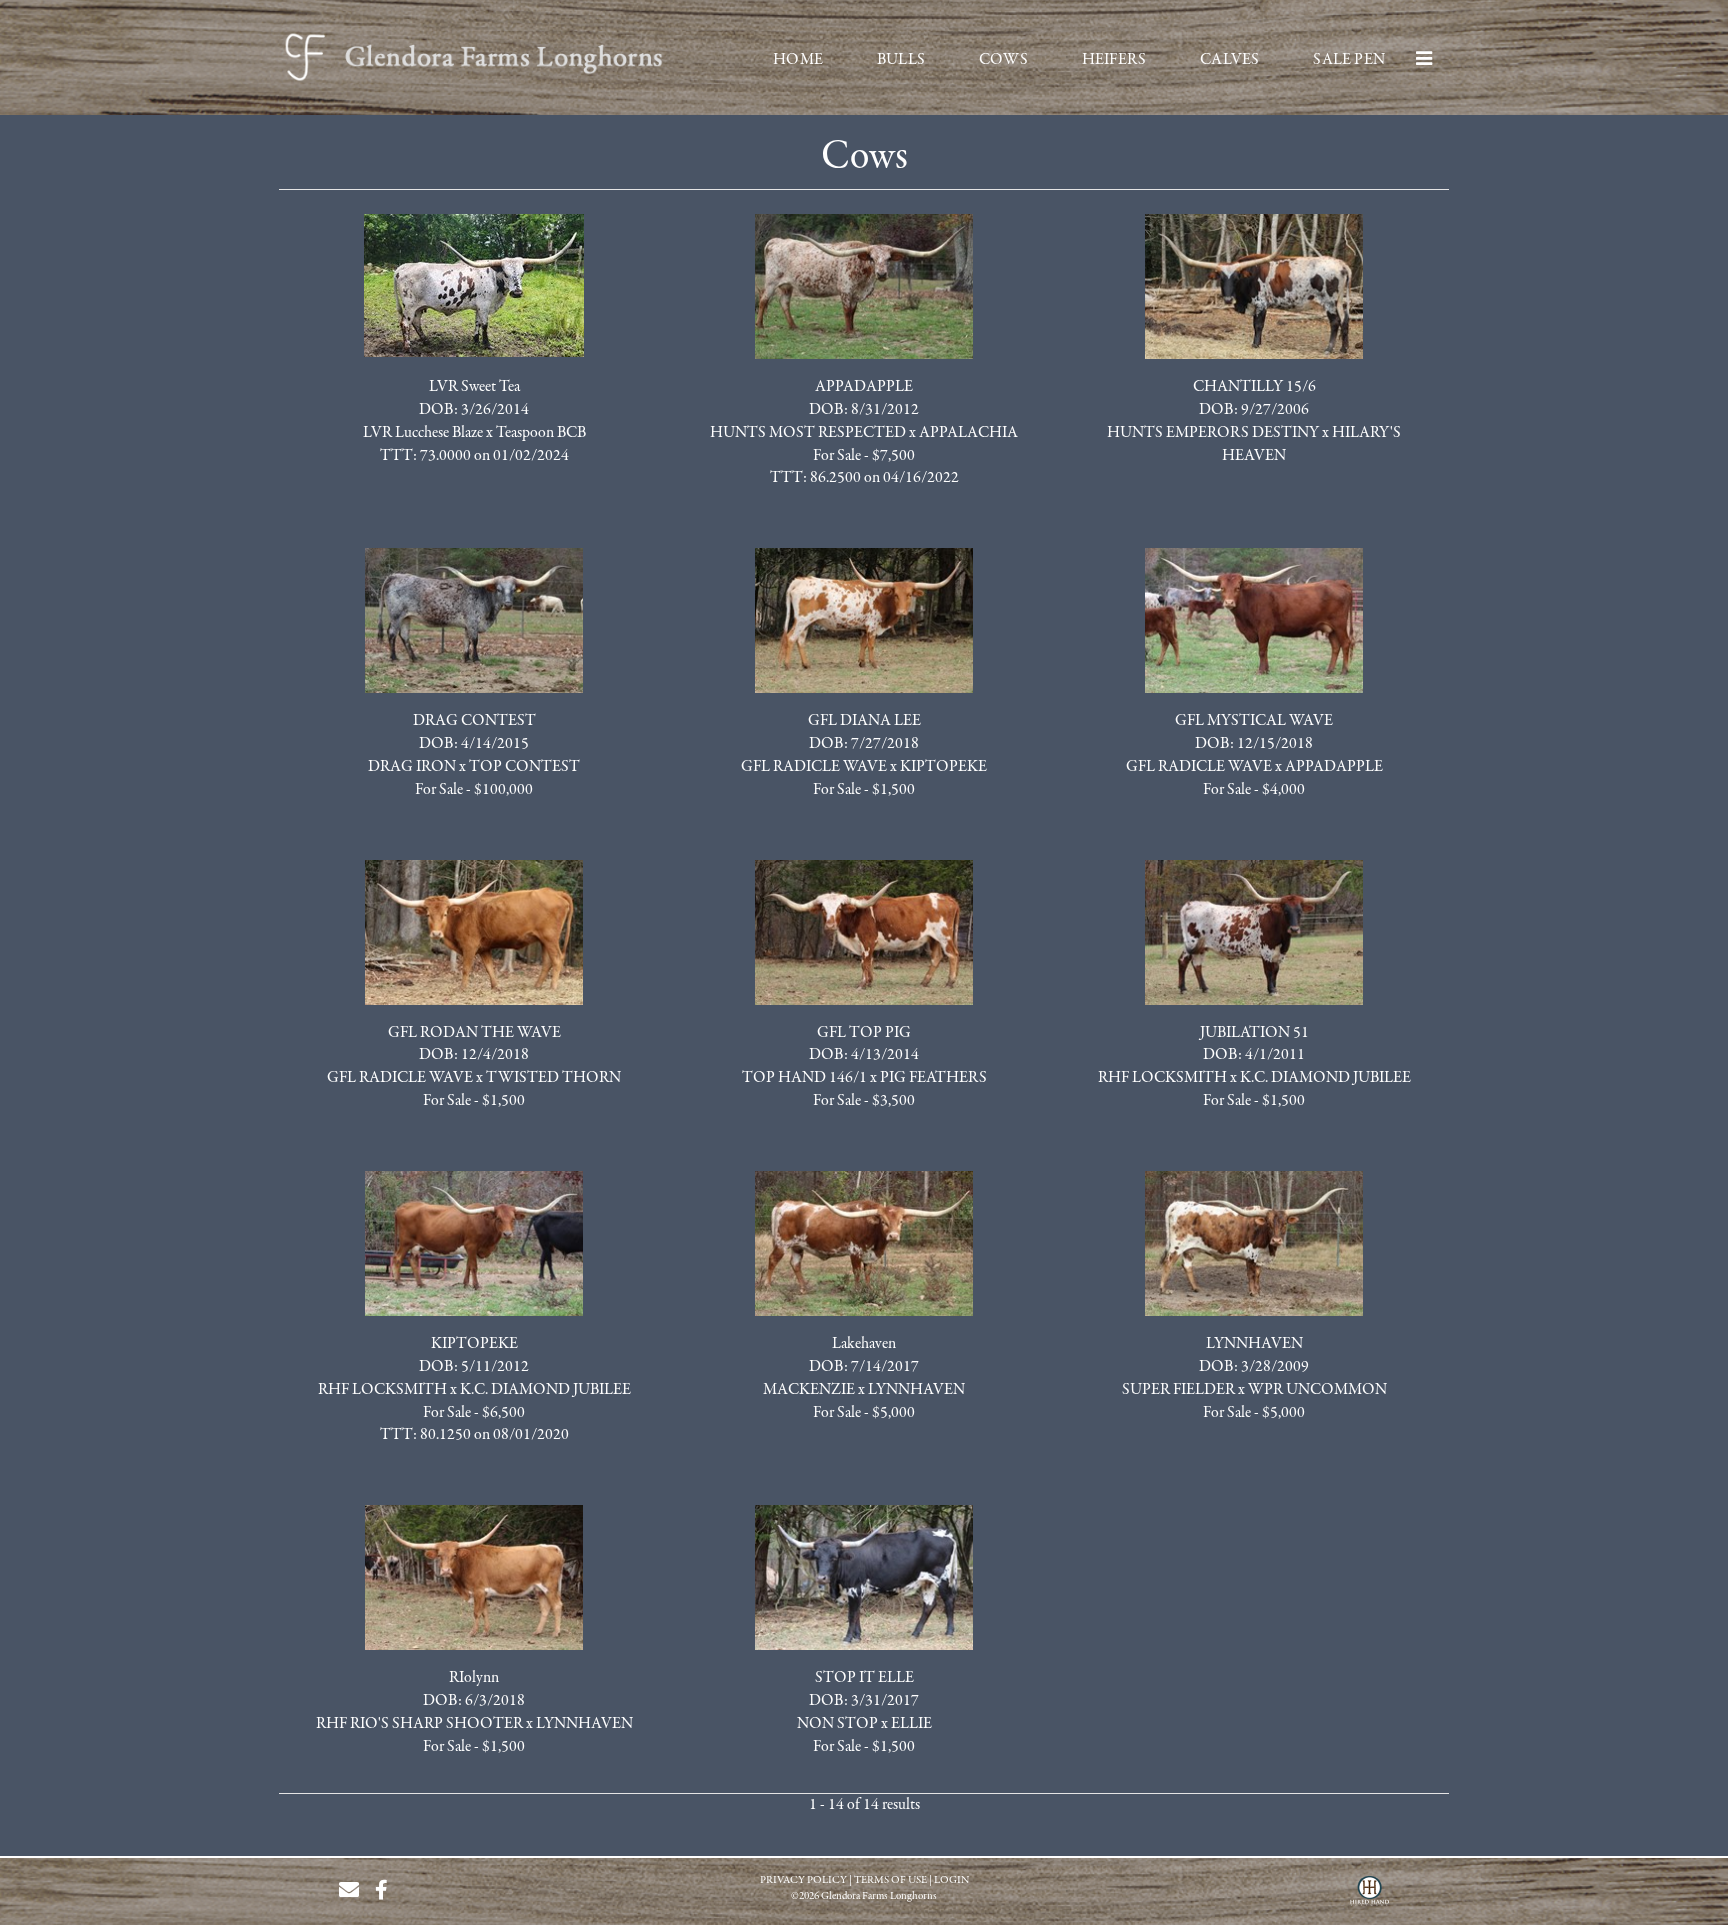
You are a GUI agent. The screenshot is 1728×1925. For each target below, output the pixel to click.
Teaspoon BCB (541, 433)
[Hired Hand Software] (1369, 1898)
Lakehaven (864, 1344)
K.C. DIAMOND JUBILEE (1325, 1078)
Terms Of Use (890, 1880)
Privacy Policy (803, 1880)
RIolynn (474, 1678)
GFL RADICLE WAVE (814, 767)
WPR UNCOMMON (1317, 1390)
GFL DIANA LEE (864, 721)
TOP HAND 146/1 (804, 1078)
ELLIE (911, 1724)
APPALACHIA (968, 433)
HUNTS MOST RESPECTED (808, 433)
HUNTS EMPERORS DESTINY (1213, 433)
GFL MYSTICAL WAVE (1254, 721)
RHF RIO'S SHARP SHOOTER (419, 1724)
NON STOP (837, 1724)
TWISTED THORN (553, 1078)
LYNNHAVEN (916, 1390)
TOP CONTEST (524, 767)
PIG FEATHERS (933, 1078)
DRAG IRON (412, 767)
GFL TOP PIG (864, 1033)
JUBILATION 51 (1254, 1033)
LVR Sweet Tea (474, 387)
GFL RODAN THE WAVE (474, 1033)
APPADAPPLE (864, 387)
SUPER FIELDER (1178, 1390)
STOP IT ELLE (864, 1678)
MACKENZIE (809, 1390)
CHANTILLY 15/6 (1254, 387)
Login (951, 1880)
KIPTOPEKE (943, 767)
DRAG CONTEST (474, 721)
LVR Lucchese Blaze (423, 433)
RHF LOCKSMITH (1162, 1078)
